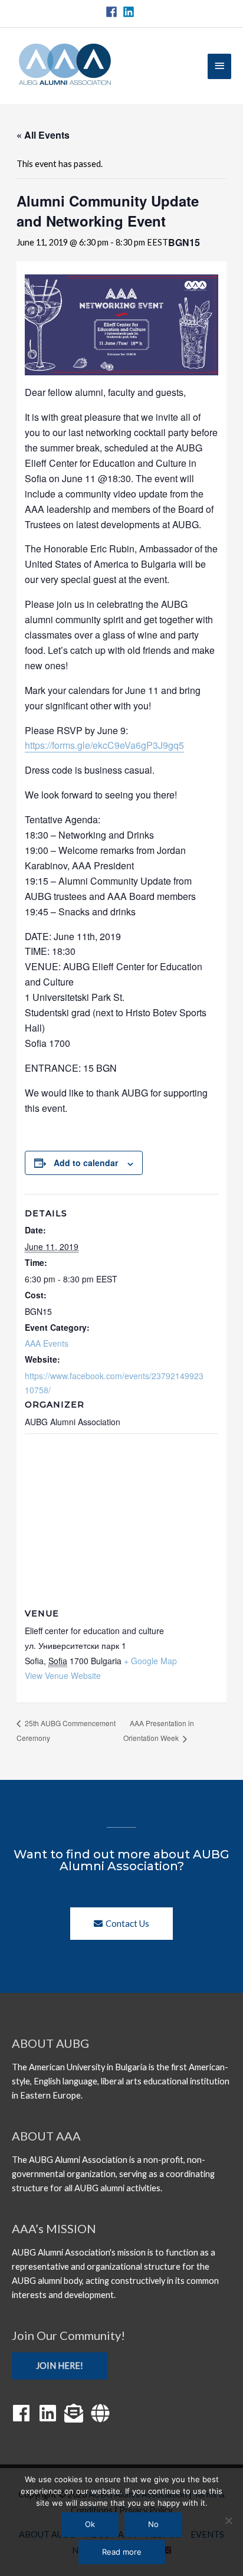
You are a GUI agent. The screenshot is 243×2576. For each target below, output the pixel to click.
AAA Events (47, 1343)
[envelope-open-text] (77, 2413)
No (153, 2524)
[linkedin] (130, 12)
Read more (122, 2552)
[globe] (103, 2413)
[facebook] (113, 12)
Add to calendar (86, 1163)
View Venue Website (63, 1675)
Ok (90, 2524)
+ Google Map (150, 1661)
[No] (228, 2521)
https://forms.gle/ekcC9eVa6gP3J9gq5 (104, 745)
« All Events (43, 135)
